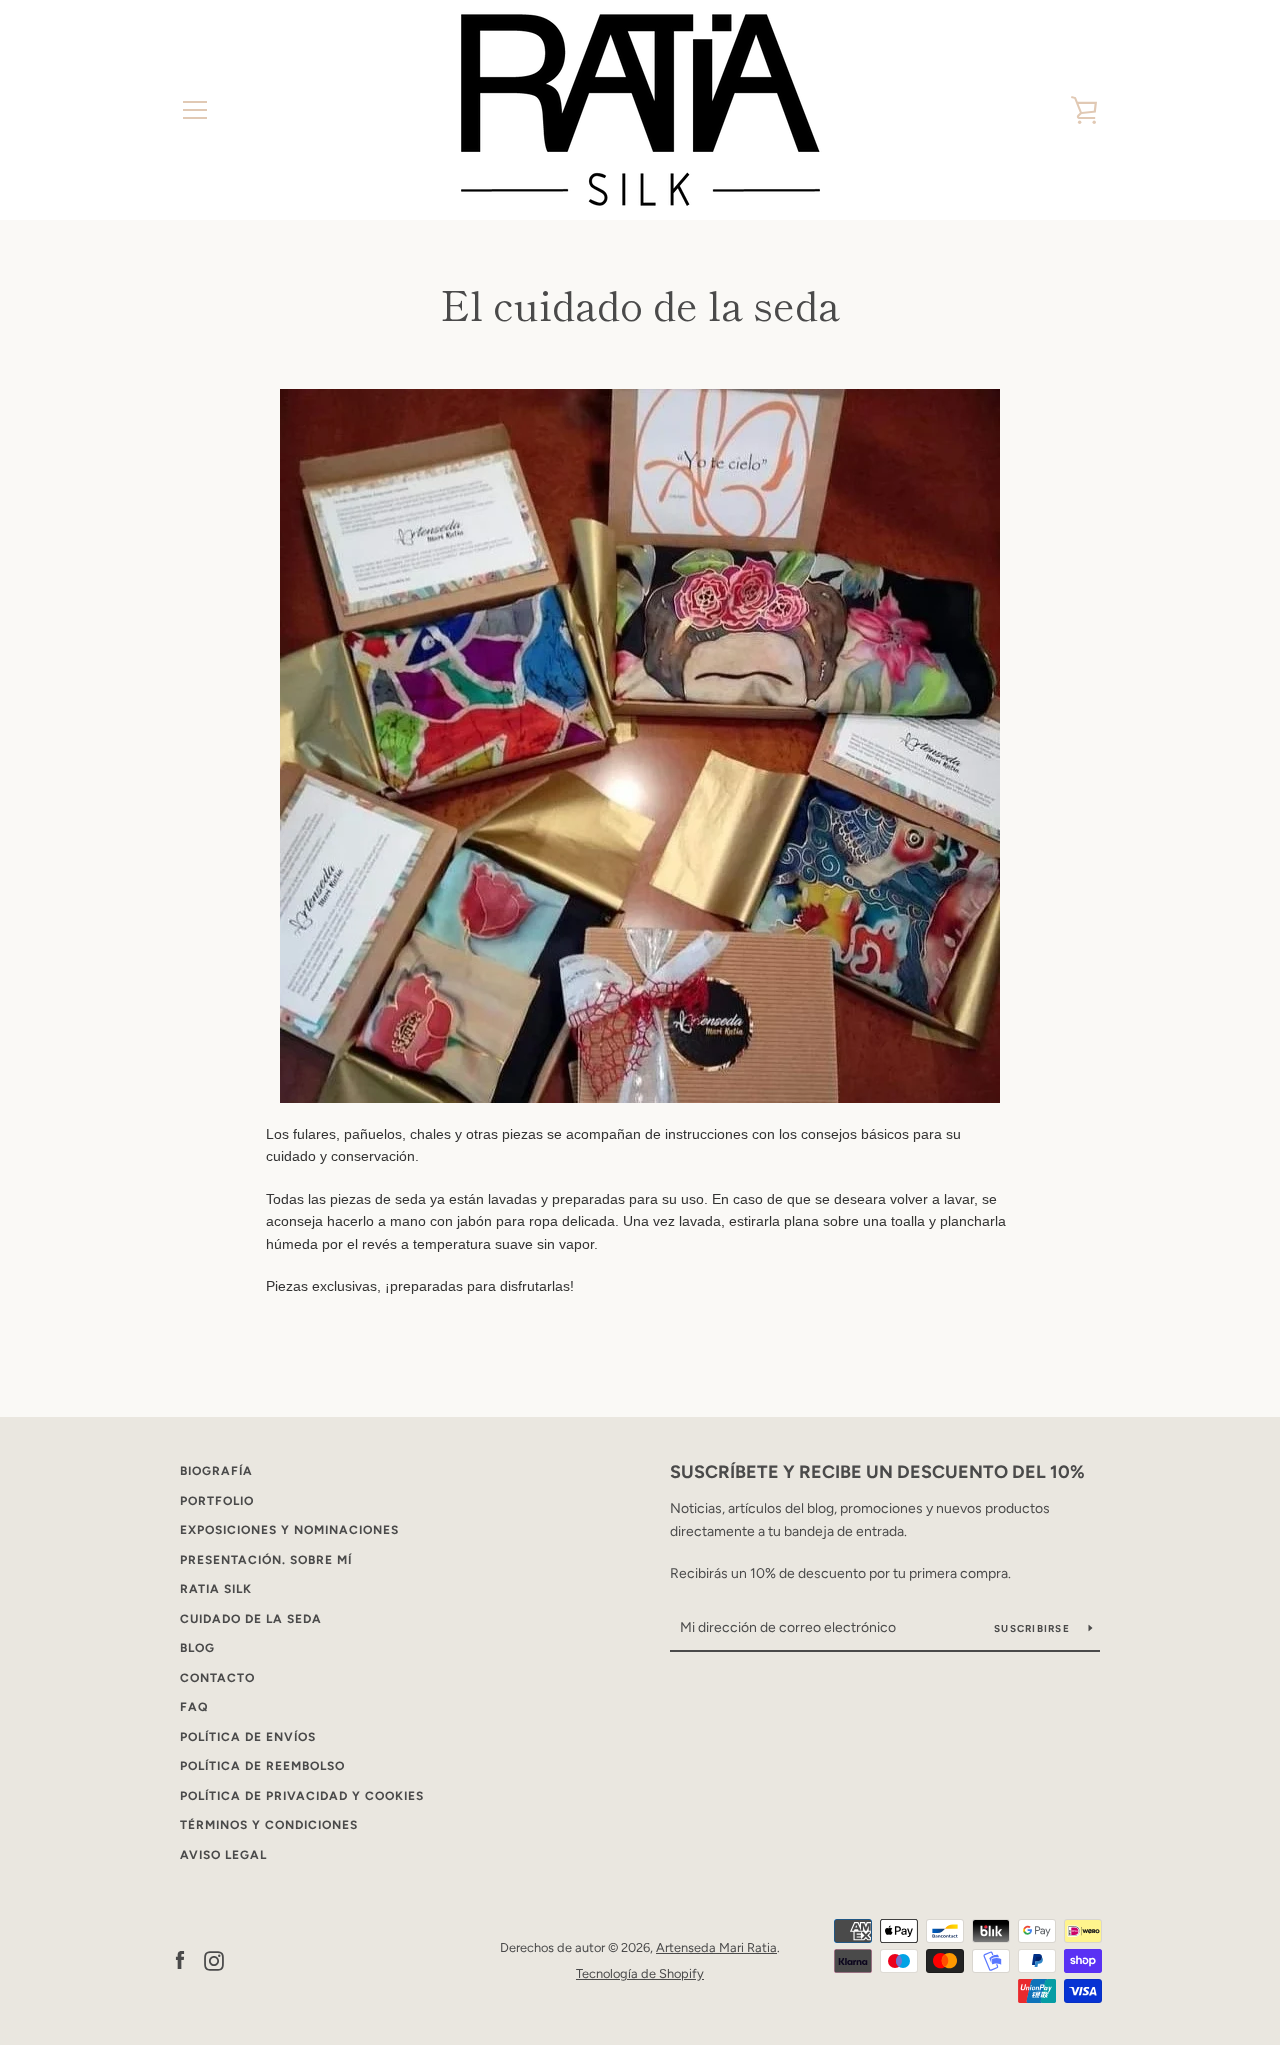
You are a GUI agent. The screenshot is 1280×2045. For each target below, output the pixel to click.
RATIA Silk (216, 1589)
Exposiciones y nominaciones (289, 1530)
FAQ (194, 1707)
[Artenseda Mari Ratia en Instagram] (214, 1959)
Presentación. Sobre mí (266, 1560)
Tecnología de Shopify (640, 1973)
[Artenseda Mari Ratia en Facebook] (180, 1959)
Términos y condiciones (269, 1825)
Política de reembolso (262, 1766)
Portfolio (217, 1501)
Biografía (216, 1471)
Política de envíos (248, 1737)
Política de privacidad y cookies (302, 1796)
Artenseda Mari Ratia (716, 1947)
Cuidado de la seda (251, 1619)
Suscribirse (1033, 1628)
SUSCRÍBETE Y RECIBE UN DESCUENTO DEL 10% (877, 1472)
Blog (197, 1648)
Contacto (217, 1678)
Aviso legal (223, 1855)
